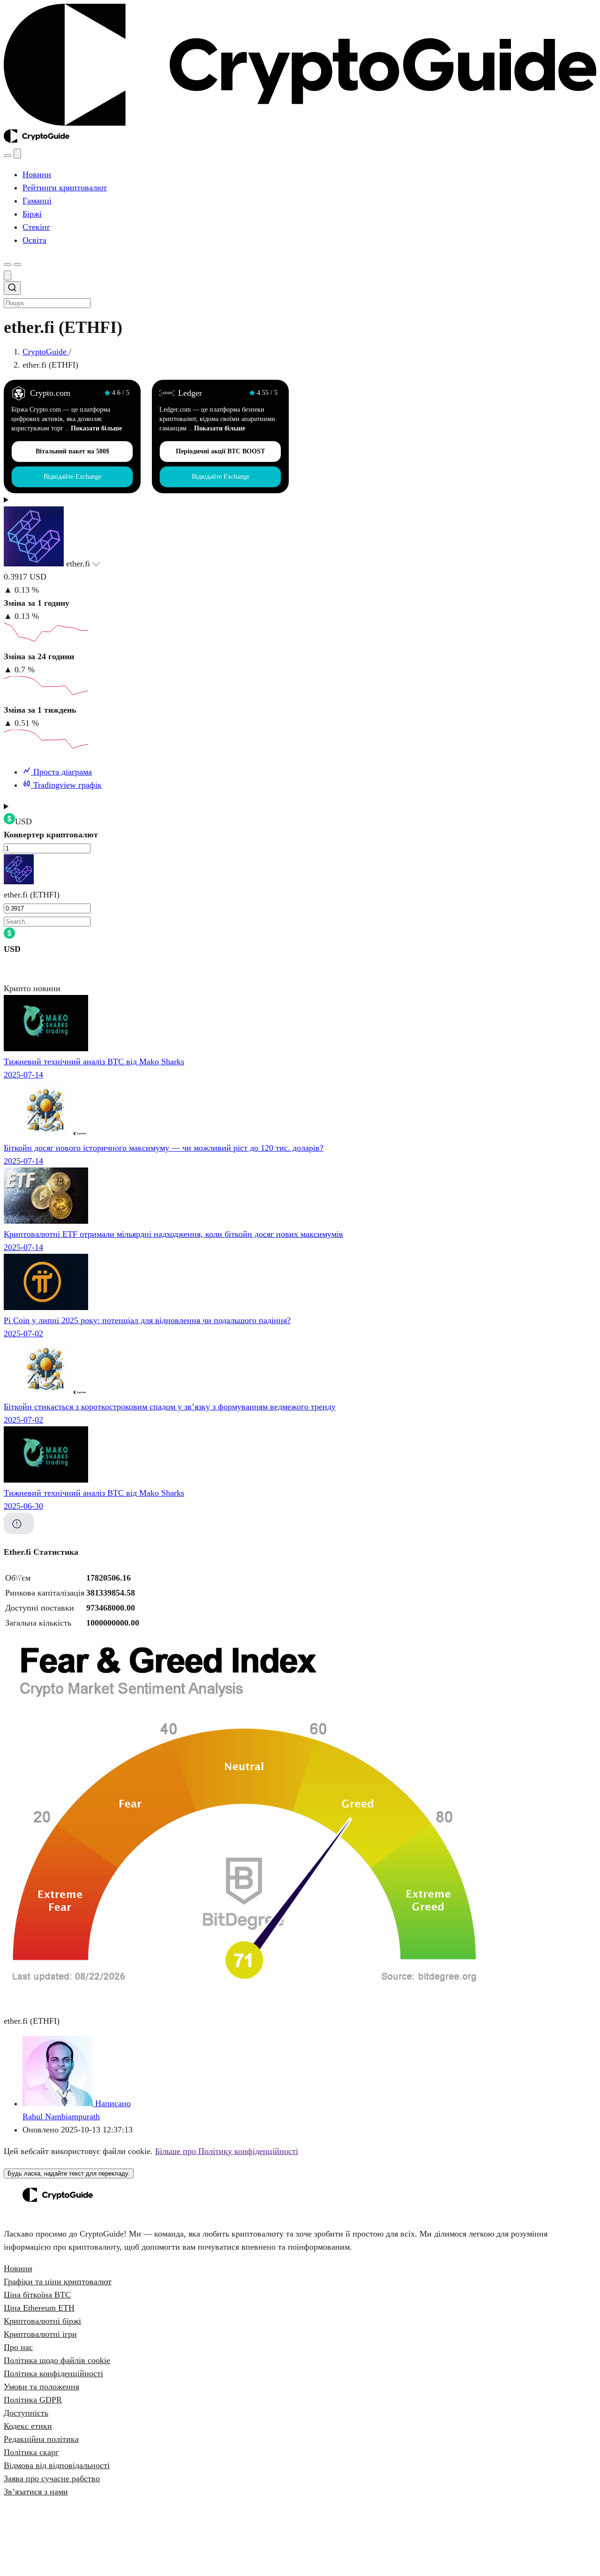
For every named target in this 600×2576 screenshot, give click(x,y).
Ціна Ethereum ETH (39, 2308)
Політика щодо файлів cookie (57, 2360)
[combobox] (300, 295)
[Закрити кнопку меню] (17, 154)
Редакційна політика (41, 2439)
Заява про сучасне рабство (52, 2478)
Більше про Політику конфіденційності (227, 2151)
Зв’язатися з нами (36, 2492)
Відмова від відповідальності (57, 2465)
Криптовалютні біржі (42, 2321)
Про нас (18, 2347)
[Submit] (12, 289)
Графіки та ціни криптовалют (58, 2282)
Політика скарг (31, 2452)
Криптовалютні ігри (40, 2334)
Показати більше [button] (96, 428)
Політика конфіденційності (53, 2373)
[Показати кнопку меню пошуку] (7, 156)
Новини (18, 2268)
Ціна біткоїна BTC (37, 2295)
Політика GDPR (33, 2400)
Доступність (26, 2413)
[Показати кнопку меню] (17, 264)
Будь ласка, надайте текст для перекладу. (69, 2173)
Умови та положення (41, 2387)
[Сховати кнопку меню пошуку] (7, 275)
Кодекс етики (28, 2426)
